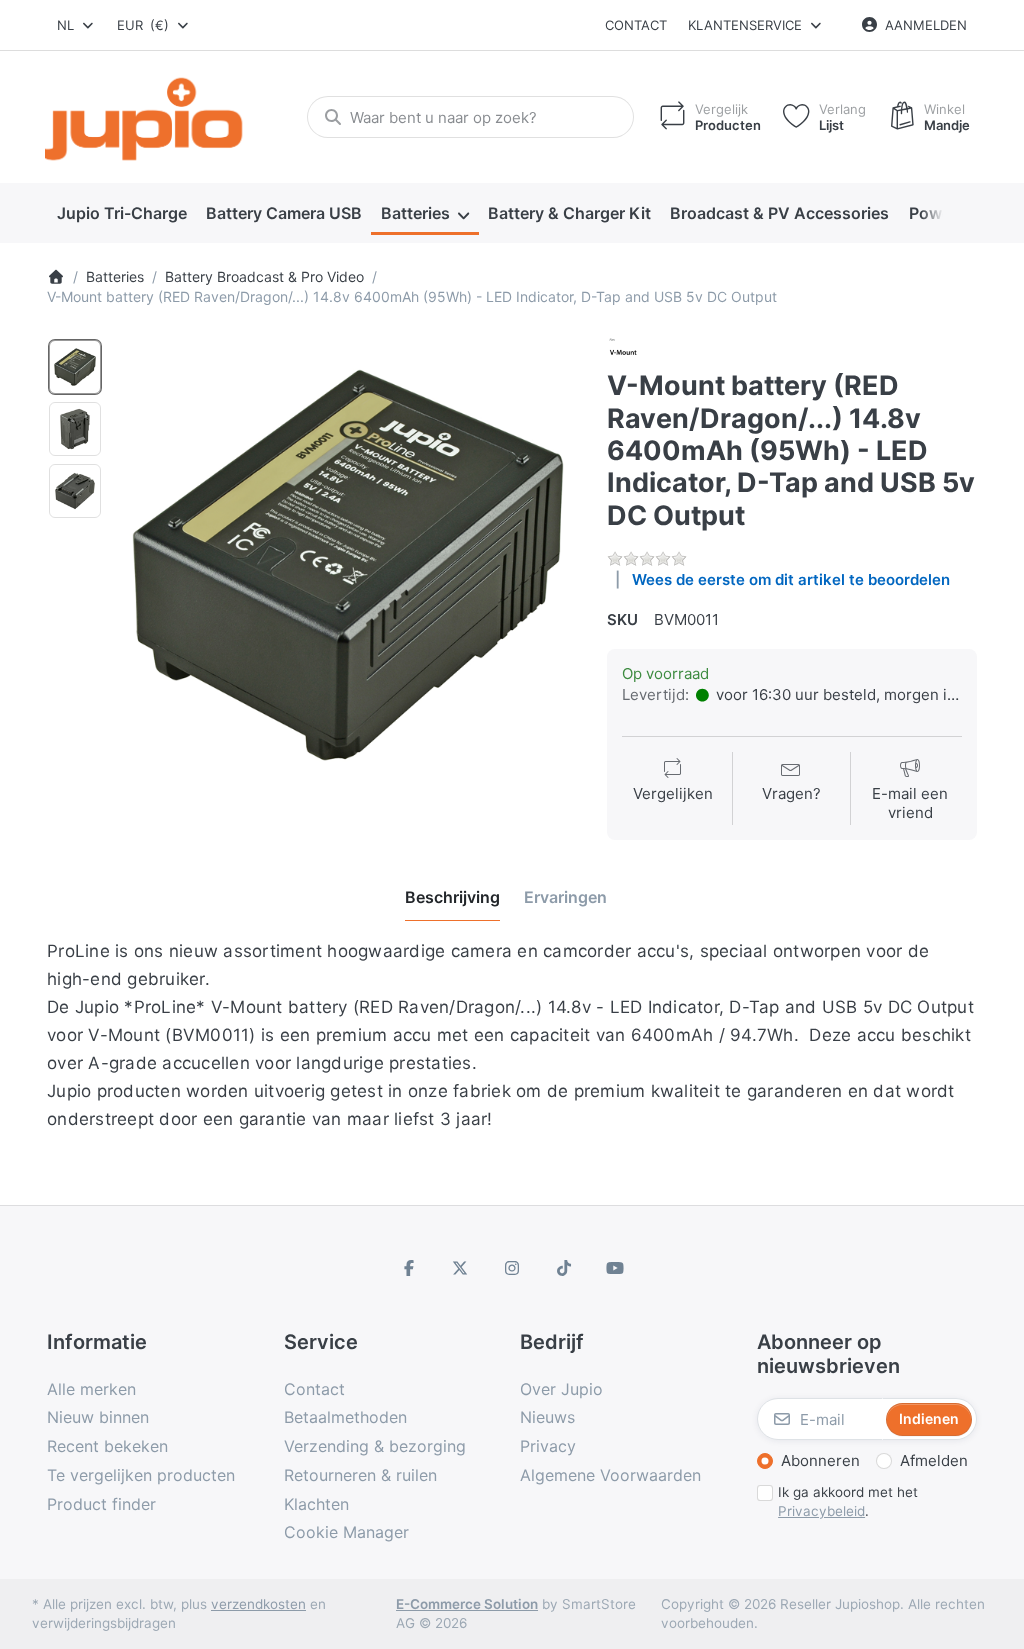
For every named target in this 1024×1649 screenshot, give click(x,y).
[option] (75, 367)
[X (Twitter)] (461, 1268)
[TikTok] (564, 1268)
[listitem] (348, 565)
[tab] (452, 897)
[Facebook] (409, 1268)
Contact (636, 25)
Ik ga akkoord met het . (848, 1501)
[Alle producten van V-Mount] (623, 351)
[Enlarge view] (348, 565)
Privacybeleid (821, 1511)
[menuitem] (121, 214)
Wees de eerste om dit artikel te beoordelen (791, 579)
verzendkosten (258, 1604)
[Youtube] (615, 1268)
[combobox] (76, 25)
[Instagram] (512, 1268)
